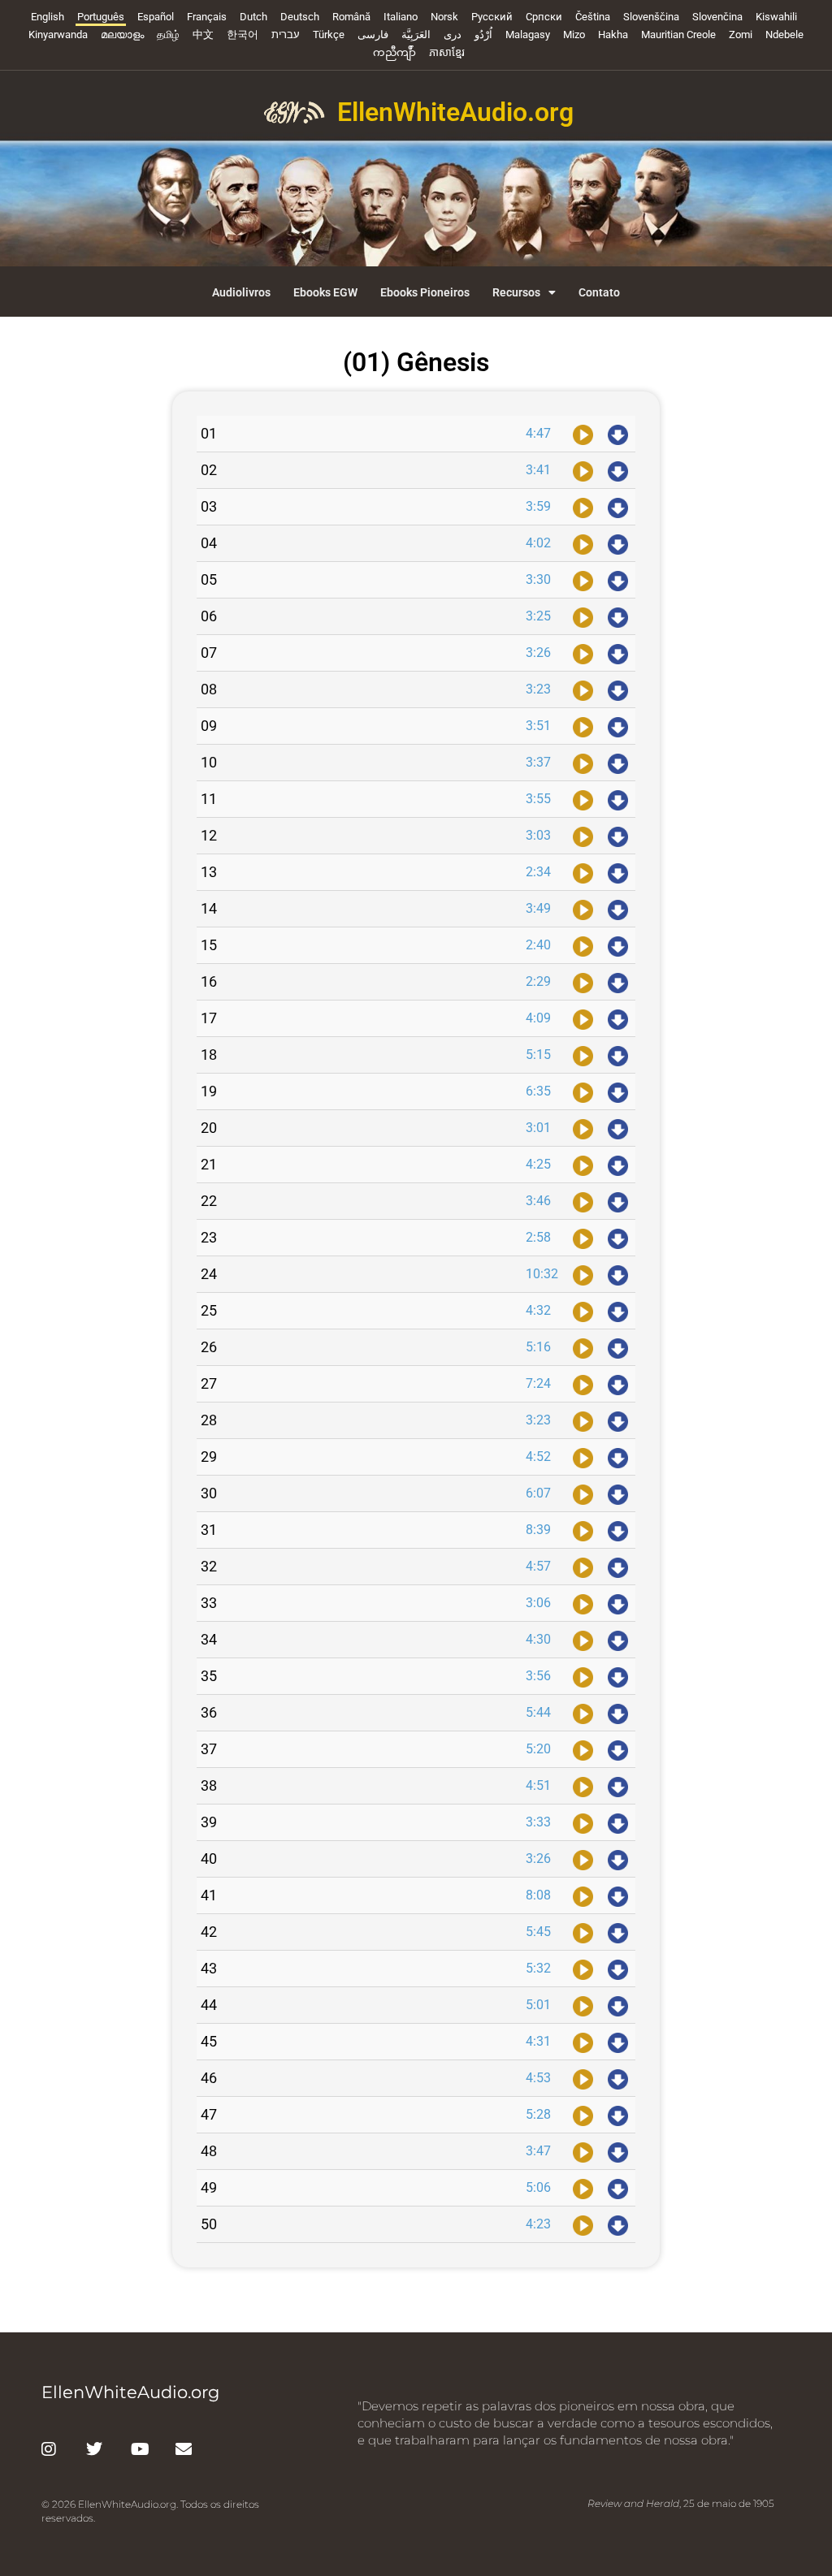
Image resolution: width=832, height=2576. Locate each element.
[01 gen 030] (583, 1493)
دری (453, 35)
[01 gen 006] (583, 616)
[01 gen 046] (583, 2078)
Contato (599, 292)
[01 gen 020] (583, 1128)
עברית (286, 35)
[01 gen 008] (583, 689)
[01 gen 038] (583, 1786)
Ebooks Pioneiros (425, 292)
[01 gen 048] (583, 2151)
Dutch (253, 17)
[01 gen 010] (583, 763)
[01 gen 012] (583, 836)
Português (101, 17)
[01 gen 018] (583, 1055)
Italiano (401, 17)
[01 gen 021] (583, 1165)
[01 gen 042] (583, 1932)
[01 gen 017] (583, 1018)
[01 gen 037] (583, 1749)
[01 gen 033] (583, 1603)
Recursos (516, 292)
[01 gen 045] (583, 2042)
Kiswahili (776, 17)
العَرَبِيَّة (416, 35)
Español (156, 17)
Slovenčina (717, 17)
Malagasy (528, 35)
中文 (203, 35)
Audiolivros (241, 292)
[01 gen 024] (583, 1274)
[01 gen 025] (583, 1311)
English (48, 17)
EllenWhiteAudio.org (455, 112)
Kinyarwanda (58, 35)
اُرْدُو (483, 35)
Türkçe (329, 35)
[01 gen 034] (583, 1640)
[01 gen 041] (583, 1895)
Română (351, 17)
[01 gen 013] (583, 872)
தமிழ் (168, 35)
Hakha (613, 35)
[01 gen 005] (583, 580)
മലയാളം (122, 35)
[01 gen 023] (583, 1238)
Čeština (593, 17)
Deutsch (300, 17)
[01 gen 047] (583, 2115)
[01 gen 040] (583, 1859)
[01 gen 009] (583, 726)
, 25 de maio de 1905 (681, 2503)
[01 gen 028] (583, 1420)
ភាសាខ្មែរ (447, 52)
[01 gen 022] (583, 1201)
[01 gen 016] (583, 982)
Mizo (574, 35)
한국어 (243, 35)
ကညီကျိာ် (394, 52)
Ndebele (784, 35)
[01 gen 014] (583, 909)
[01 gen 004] (583, 543)
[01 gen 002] (583, 470)
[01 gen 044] (583, 2005)
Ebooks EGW (325, 292)
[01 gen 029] (583, 1457)
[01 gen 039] (583, 1822)
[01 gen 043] (583, 1969)
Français (207, 17)
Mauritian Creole (678, 35)
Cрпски (544, 17)
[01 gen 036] (583, 1713)
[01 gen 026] (583, 1347)
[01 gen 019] (583, 1091)
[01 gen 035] (583, 1676)
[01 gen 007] (583, 653)
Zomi (741, 35)
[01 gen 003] (583, 507)
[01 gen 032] (583, 1567)
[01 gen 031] (583, 1530)
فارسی (373, 35)
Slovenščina (651, 17)
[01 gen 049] (583, 2188)
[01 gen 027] (583, 1384)
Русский (492, 17)
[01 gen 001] (583, 434)
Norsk (444, 17)
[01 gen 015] (583, 945)
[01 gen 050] (583, 2224)
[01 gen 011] (583, 799)
